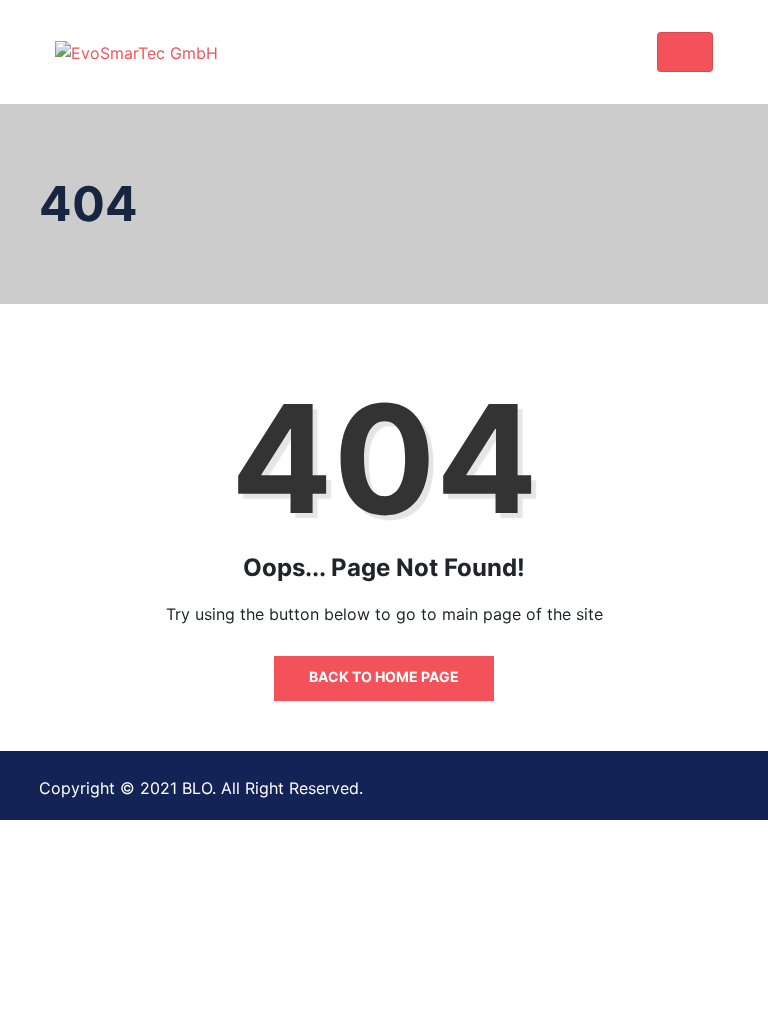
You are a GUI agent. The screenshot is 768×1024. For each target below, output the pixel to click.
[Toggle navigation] (685, 52)
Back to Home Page (384, 676)
